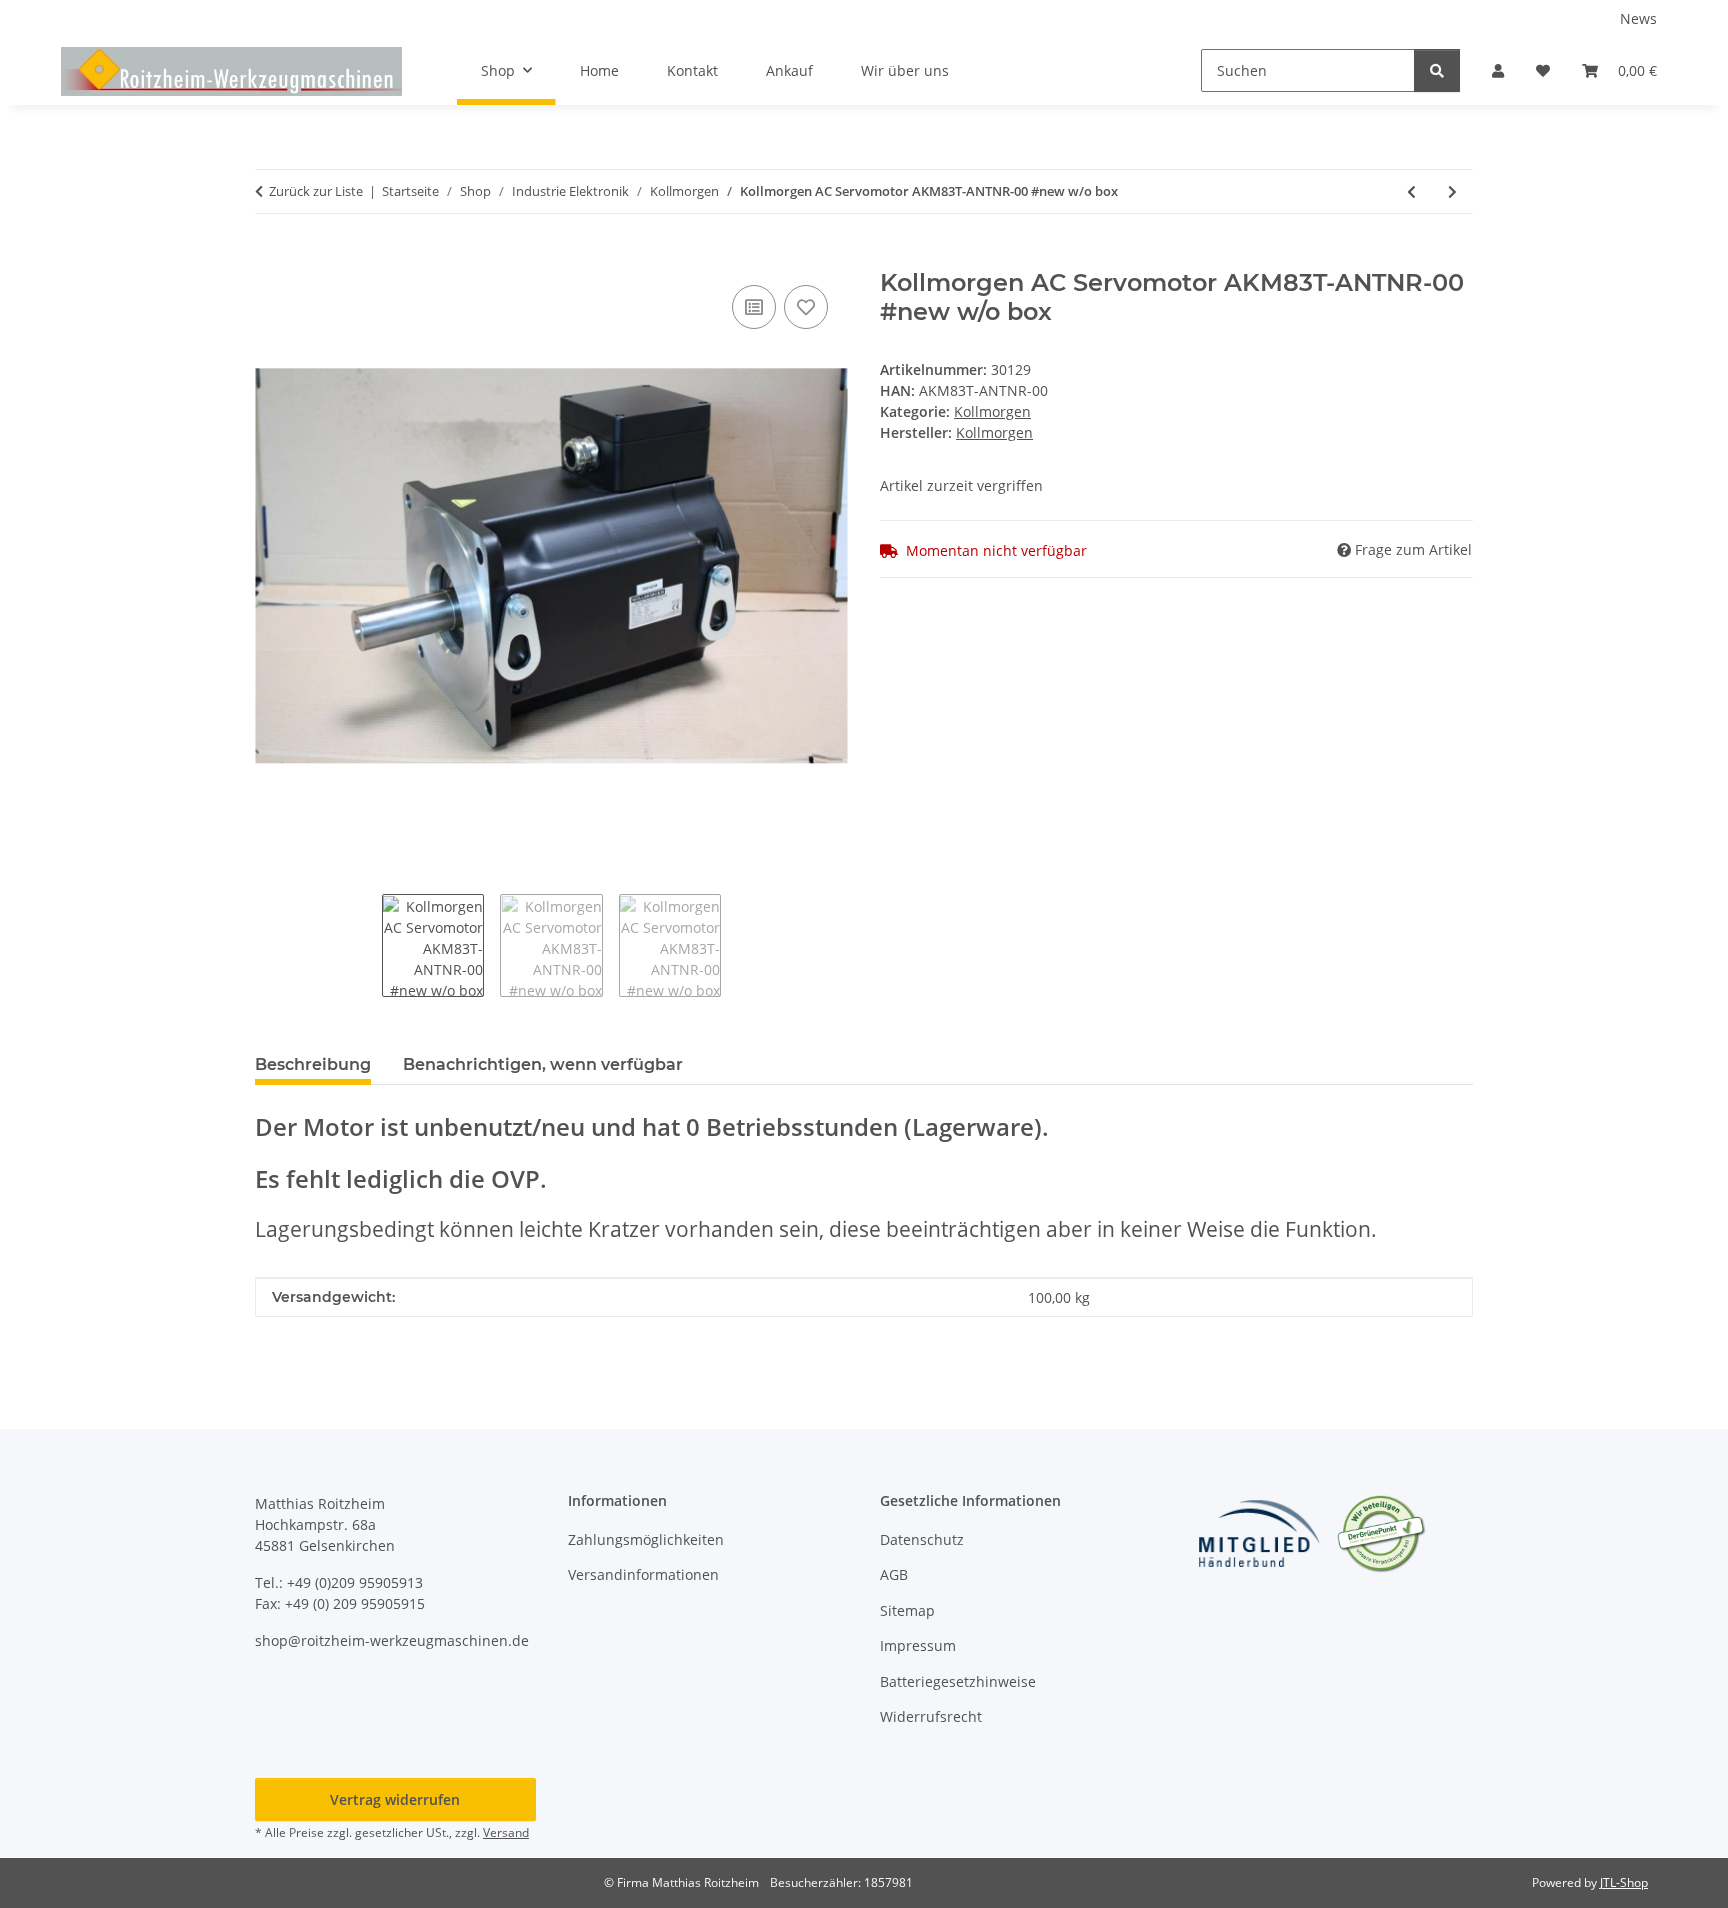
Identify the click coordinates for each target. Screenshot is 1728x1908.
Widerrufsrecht (931, 1716)
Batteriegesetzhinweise (958, 1681)
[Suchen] (1437, 70)
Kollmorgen (992, 411)
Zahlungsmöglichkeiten (646, 1539)
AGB (894, 1574)
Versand (506, 1832)
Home (599, 70)
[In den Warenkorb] (271, 258)
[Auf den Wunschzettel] (806, 307)
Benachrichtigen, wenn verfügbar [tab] (543, 1064)
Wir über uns (905, 70)
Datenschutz (922, 1539)
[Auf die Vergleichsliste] (754, 307)
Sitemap (907, 1610)
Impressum (918, 1645)
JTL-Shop (1624, 1882)
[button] (1498, 70)
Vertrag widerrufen (395, 1799)
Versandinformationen (643, 1574)
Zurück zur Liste (316, 191)
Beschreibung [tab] (313, 1064)
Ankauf (789, 70)
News (1638, 18)
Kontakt (692, 70)
